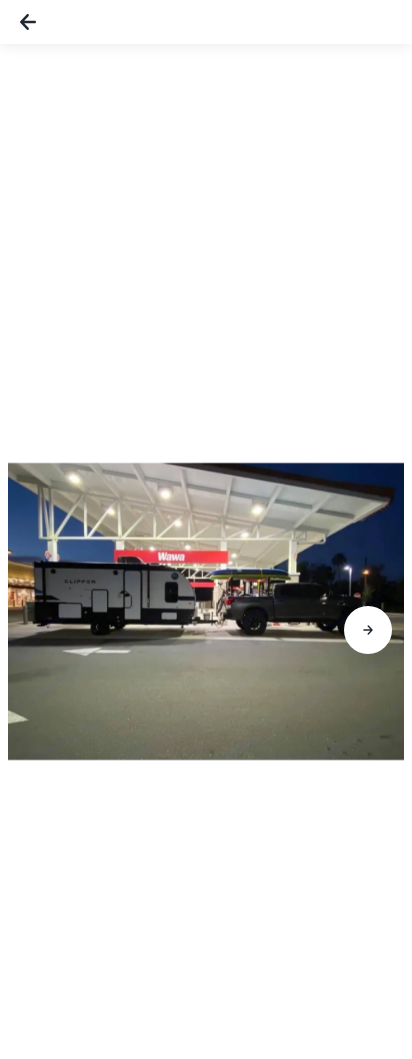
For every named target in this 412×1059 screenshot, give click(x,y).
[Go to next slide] (368, 630)
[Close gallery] (28, 22)
